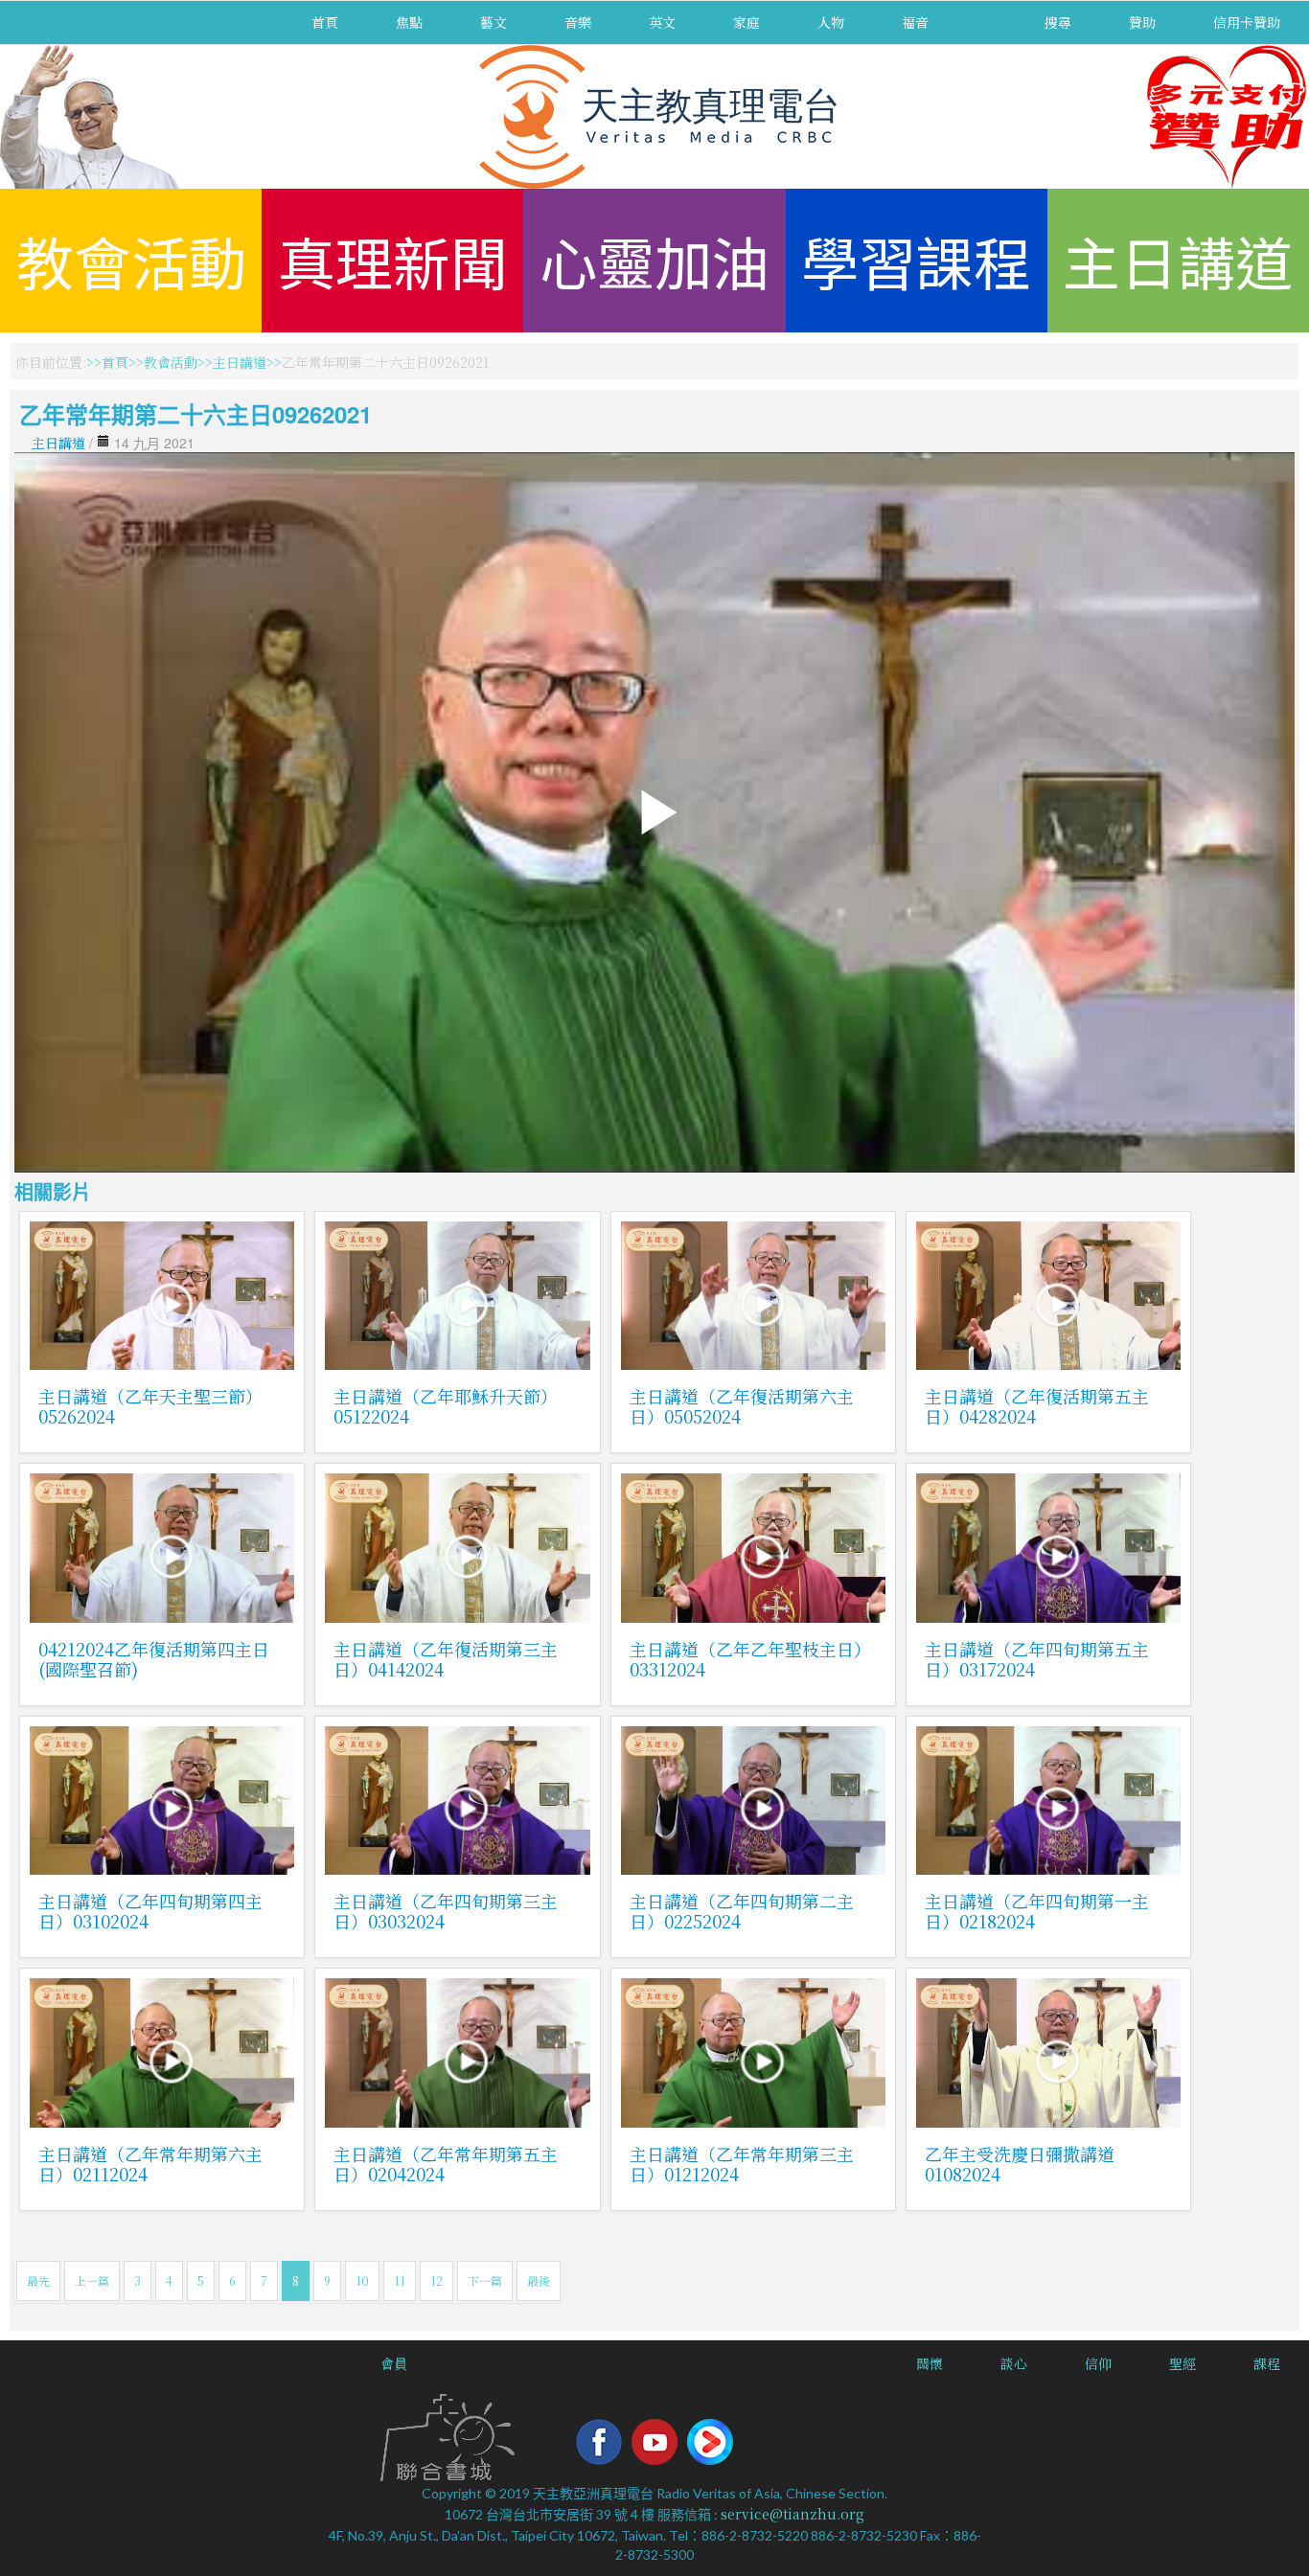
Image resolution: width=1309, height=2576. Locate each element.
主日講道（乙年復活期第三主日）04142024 (446, 1659)
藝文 (494, 22)
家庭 (746, 22)
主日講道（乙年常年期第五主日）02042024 (446, 2164)
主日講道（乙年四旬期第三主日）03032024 (446, 1911)
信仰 (1098, 2363)
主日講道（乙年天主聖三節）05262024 (150, 1406)
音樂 (578, 22)
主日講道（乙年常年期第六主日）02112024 (150, 2164)
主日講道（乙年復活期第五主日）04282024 (1037, 1406)
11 (400, 2280)
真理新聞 (393, 260)
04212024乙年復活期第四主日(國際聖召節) (154, 1659)
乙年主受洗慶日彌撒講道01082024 (1020, 2164)
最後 (539, 2280)
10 (362, 2280)
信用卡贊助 (1247, 22)
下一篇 (485, 2280)
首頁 (325, 22)
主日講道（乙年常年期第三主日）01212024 (742, 2164)
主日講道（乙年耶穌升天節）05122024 (446, 1406)
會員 (394, 2363)
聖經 (1183, 2363)
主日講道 (1178, 260)
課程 (1267, 2363)
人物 (831, 22)
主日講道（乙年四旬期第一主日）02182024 (1037, 1911)
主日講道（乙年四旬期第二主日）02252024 (742, 1911)
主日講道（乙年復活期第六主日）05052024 (742, 1406)
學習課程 (916, 260)
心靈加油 (654, 260)
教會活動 (131, 260)
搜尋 (1058, 22)
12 (436, 2280)
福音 (915, 22)
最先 (38, 2280)
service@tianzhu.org (792, 2514)
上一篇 (92, 2280)
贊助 (1142, 22)
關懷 (930, 2363)
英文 (662, 22)
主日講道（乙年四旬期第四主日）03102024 (150, 1911)
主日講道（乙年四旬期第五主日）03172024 (1037, 1659)
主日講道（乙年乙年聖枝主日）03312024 (750, 1659)
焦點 (409, 22)
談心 (1014, 2363)
